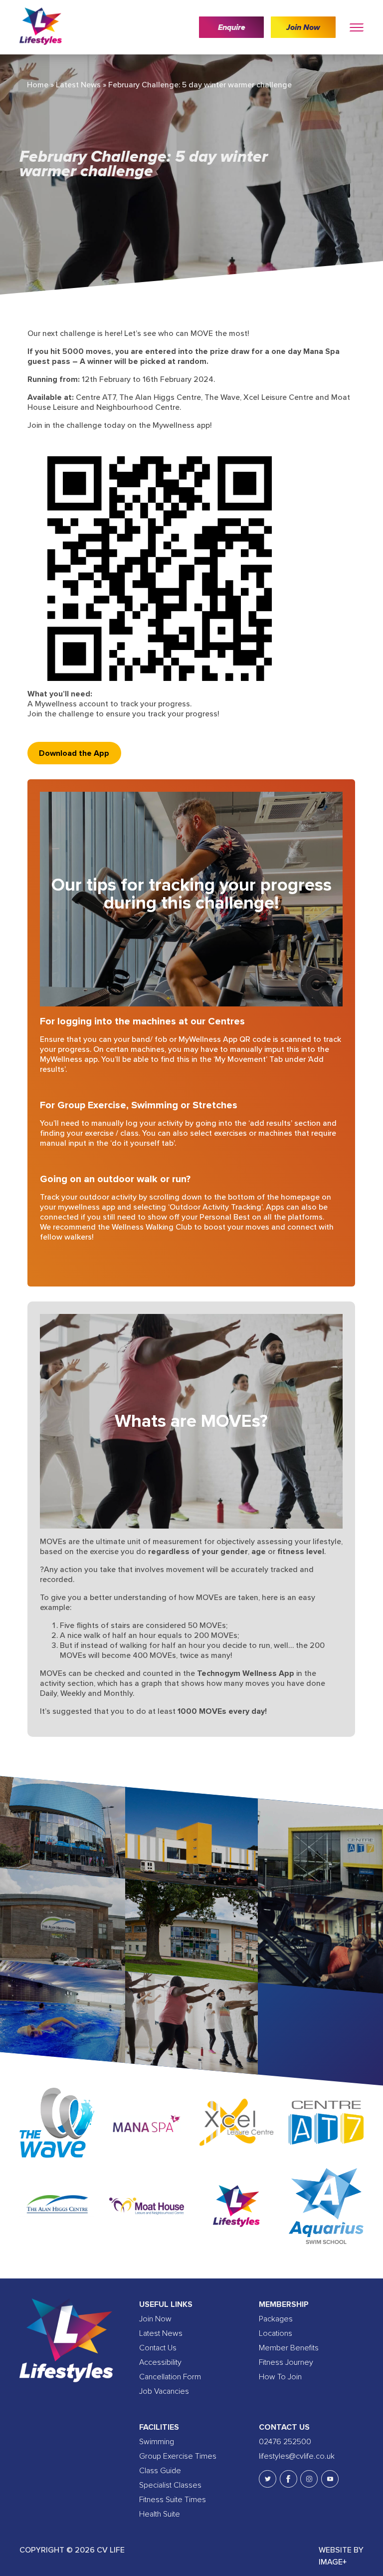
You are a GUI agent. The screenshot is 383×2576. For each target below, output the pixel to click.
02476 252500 (285, 2442)
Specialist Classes (170, 2485)
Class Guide (160, 2471)
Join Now (303, 27)
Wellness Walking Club (152, 1227)
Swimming (157, 2442)
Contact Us (158, 2348)
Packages (276, 2319)
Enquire (232, 27)
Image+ (333, 2562)
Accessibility (160, 2362)
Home (38, 85)
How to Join (280, 2377)
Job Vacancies (164, 2391)
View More (59, 1841)
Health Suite (160, 2514)
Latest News (78, 85)
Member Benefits (289, 2348)
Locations (276, 2333)
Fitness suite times (173, 2500)
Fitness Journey (286, 2362)
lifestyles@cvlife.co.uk (297, 2456)
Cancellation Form (170, 2377)
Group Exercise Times (178, 2456)
